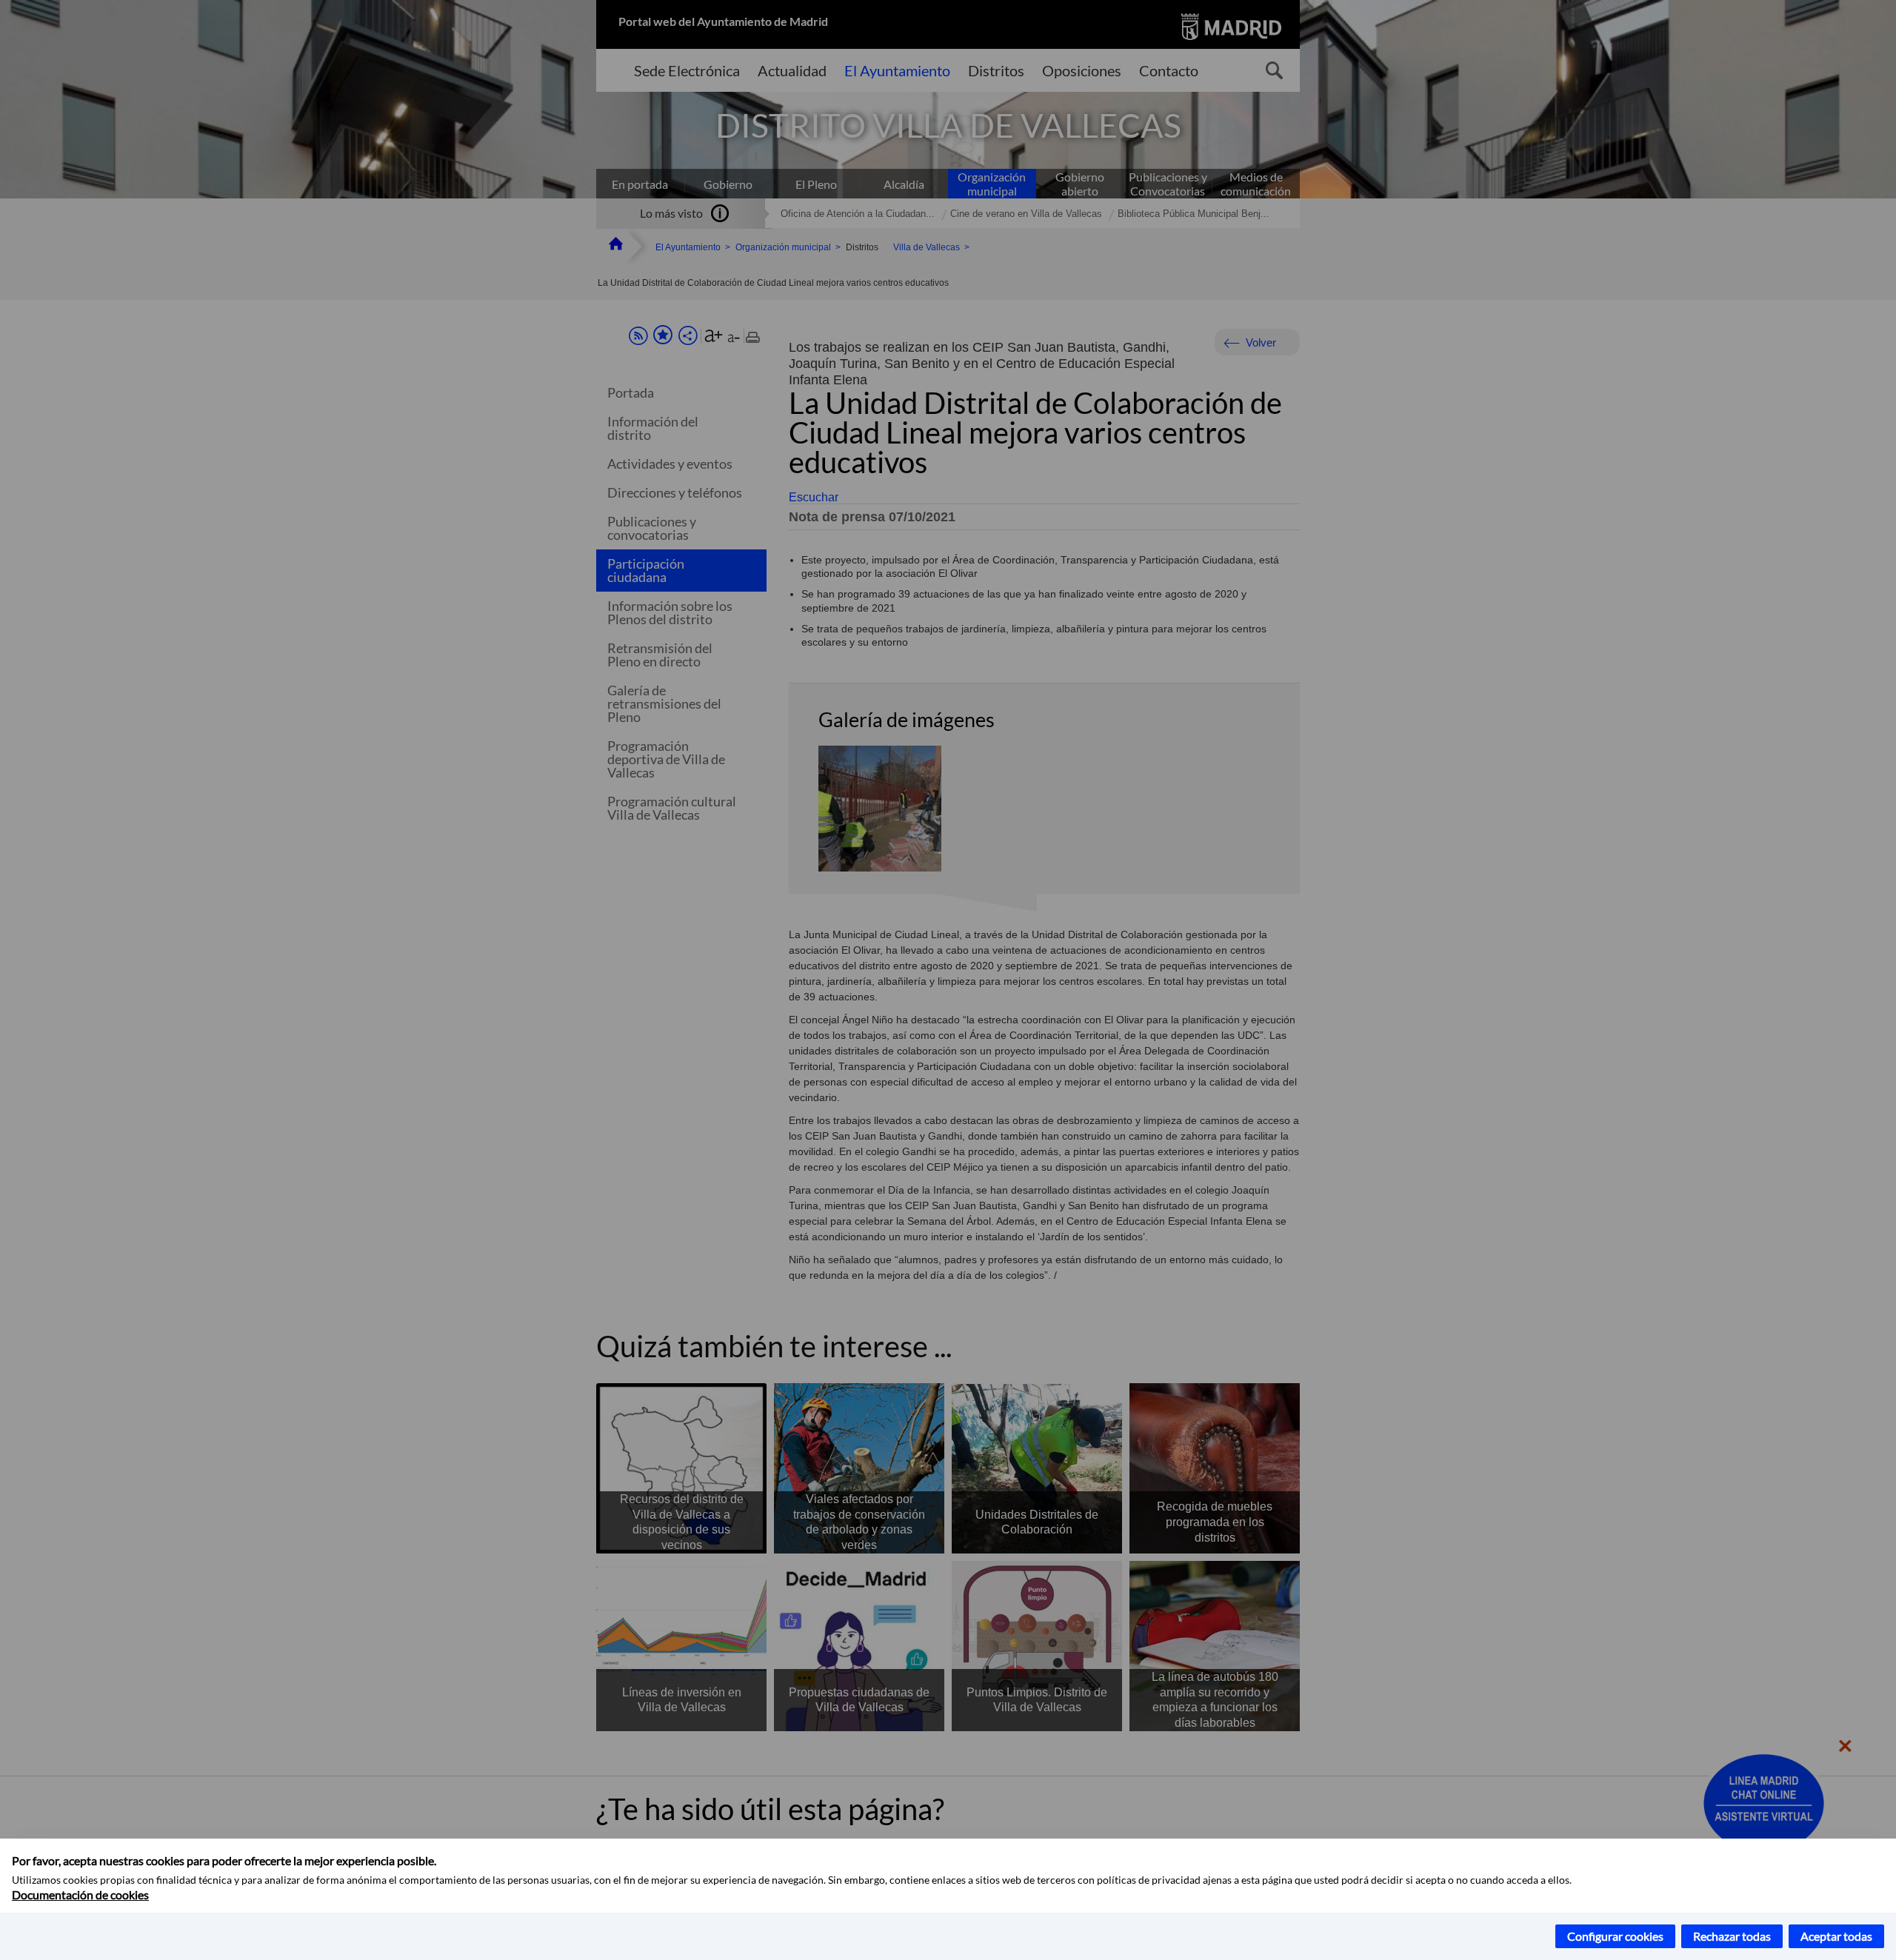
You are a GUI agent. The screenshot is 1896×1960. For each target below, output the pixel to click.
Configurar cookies (1615, 1936)
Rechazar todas (1732, 1936)
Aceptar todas (1836, 1936)
